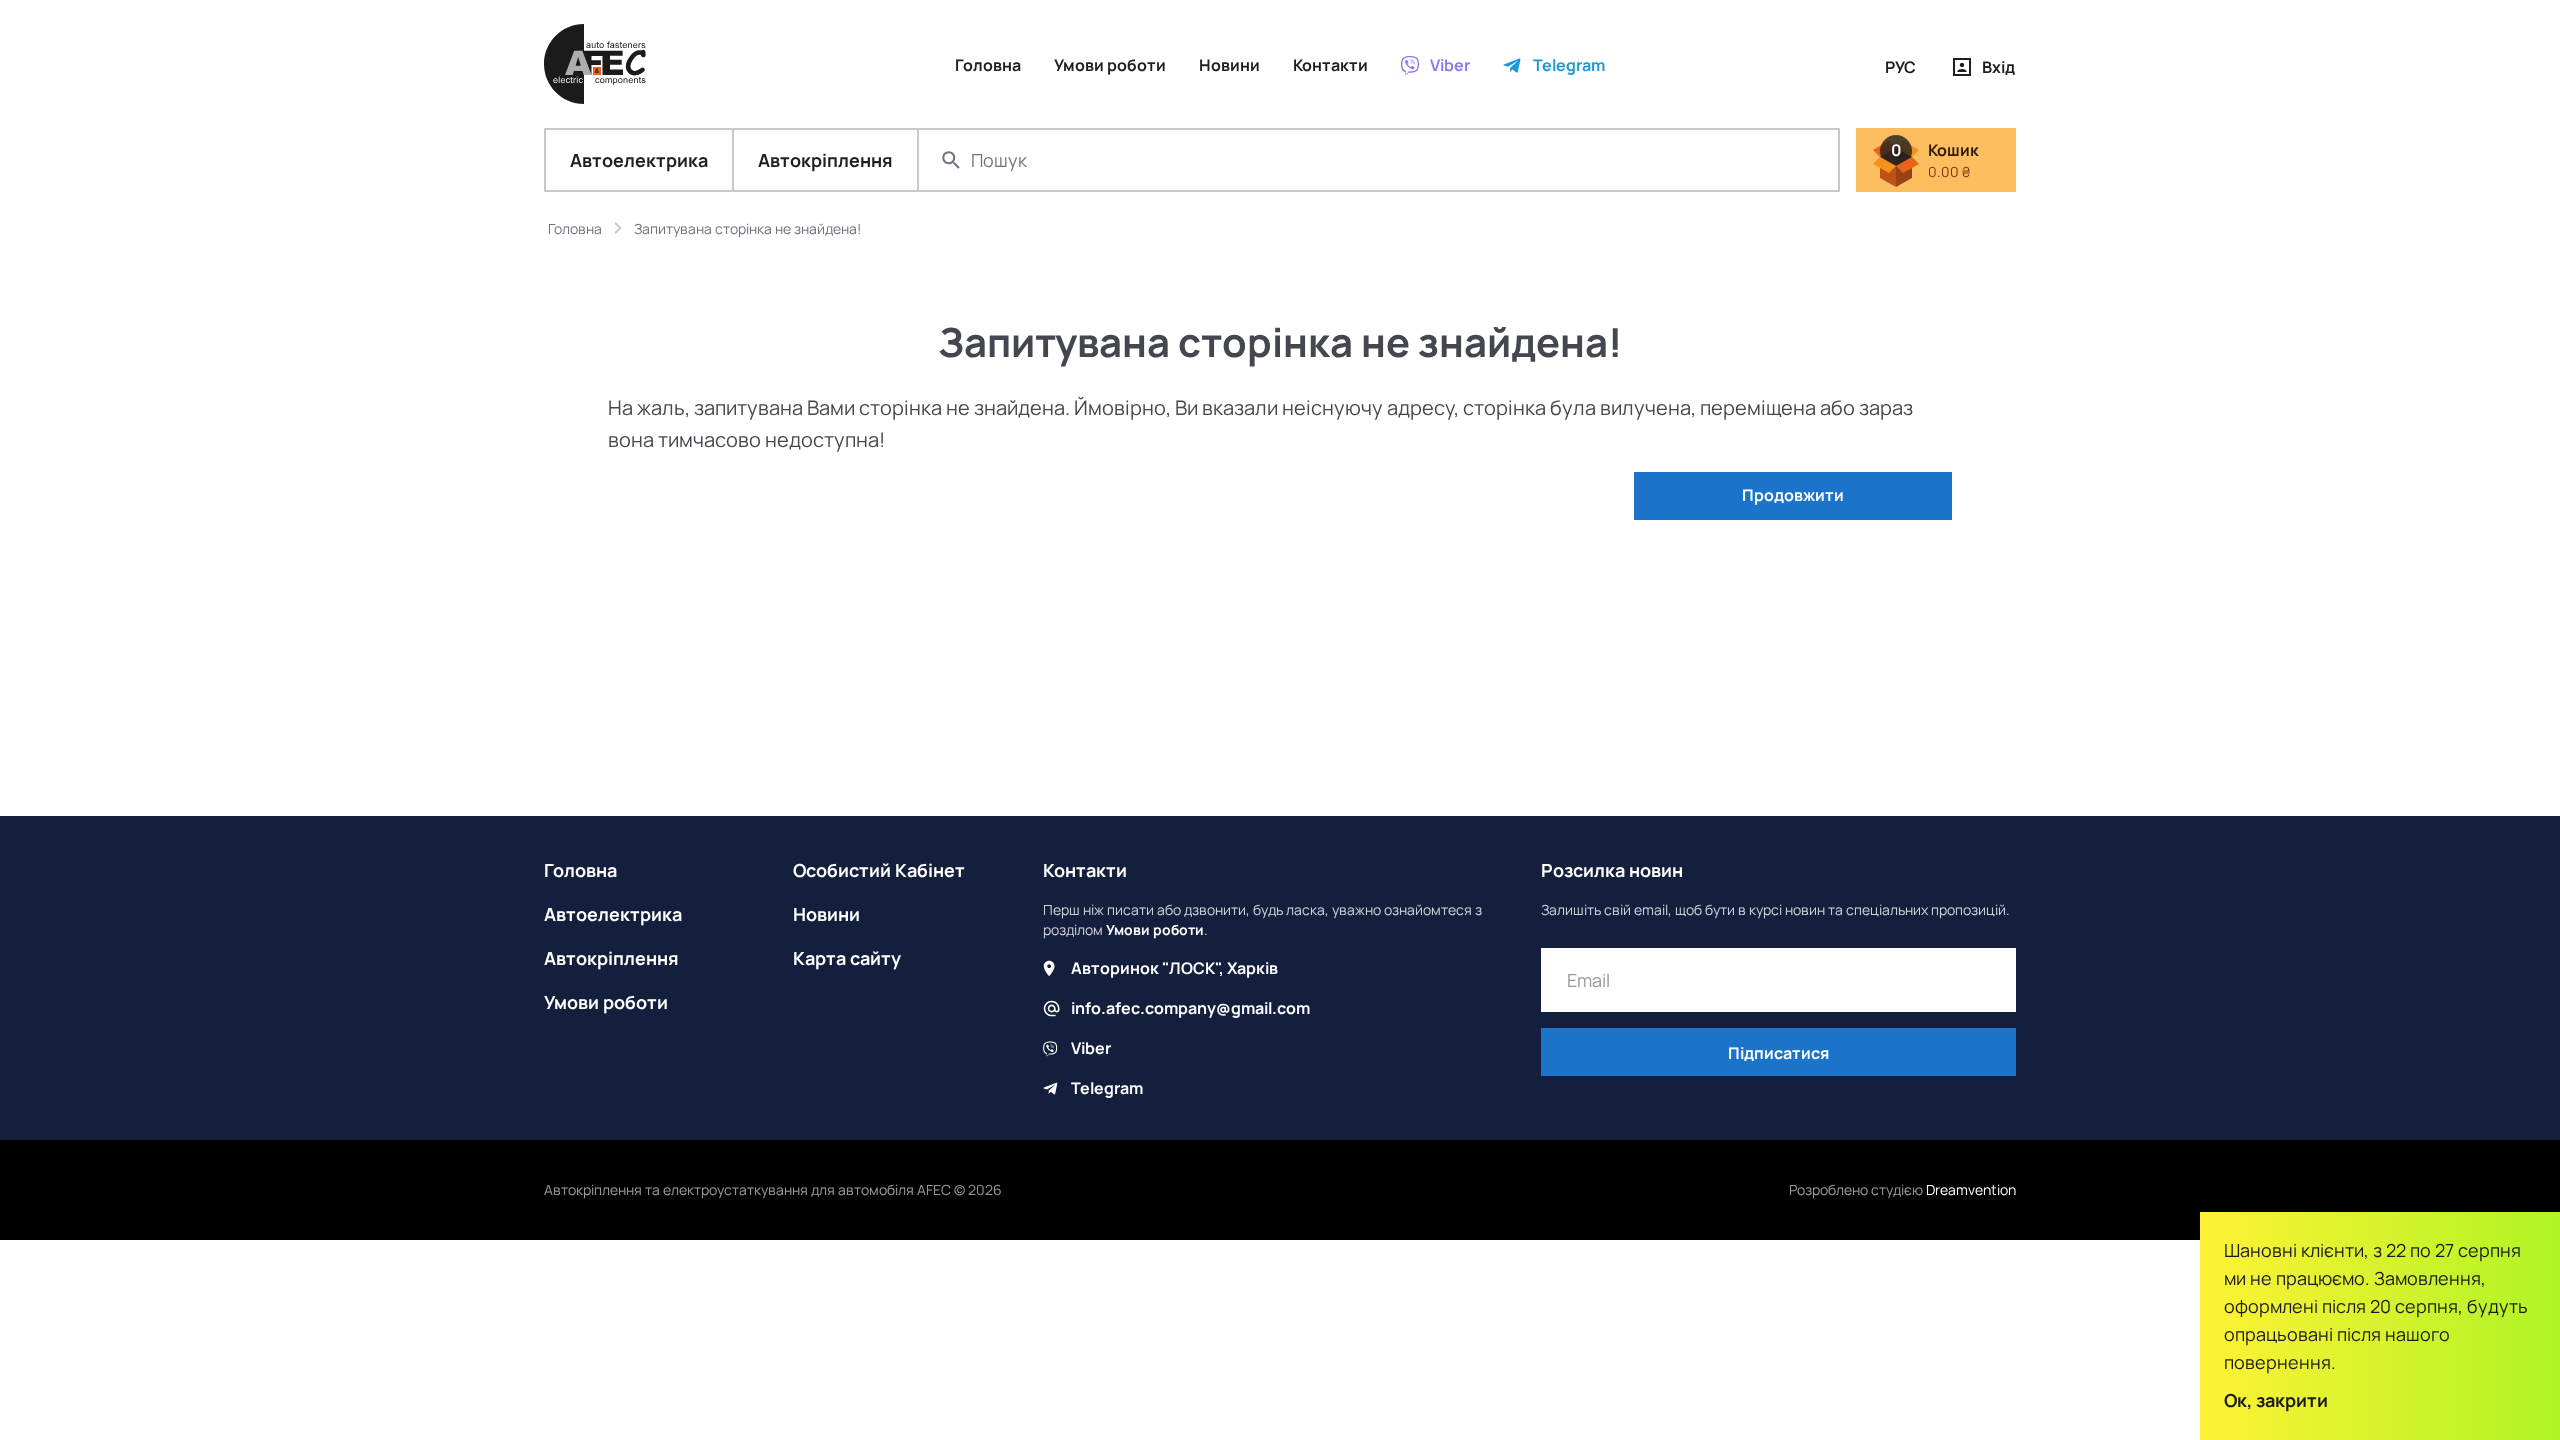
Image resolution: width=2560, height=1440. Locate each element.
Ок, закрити (2276, 1400)
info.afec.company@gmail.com (1190, 1008)
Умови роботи (606, 1002)
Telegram (1107, 1088)
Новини (826, 914)
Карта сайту (847, 958)
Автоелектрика (639, 160)
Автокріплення (825, 160)
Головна (580, 870)
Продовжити (1793, 495)
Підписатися (1778, 1053)
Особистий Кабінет (879, 870)
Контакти (1085, 870)
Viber (1091, 1048)
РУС (1900, 67)
